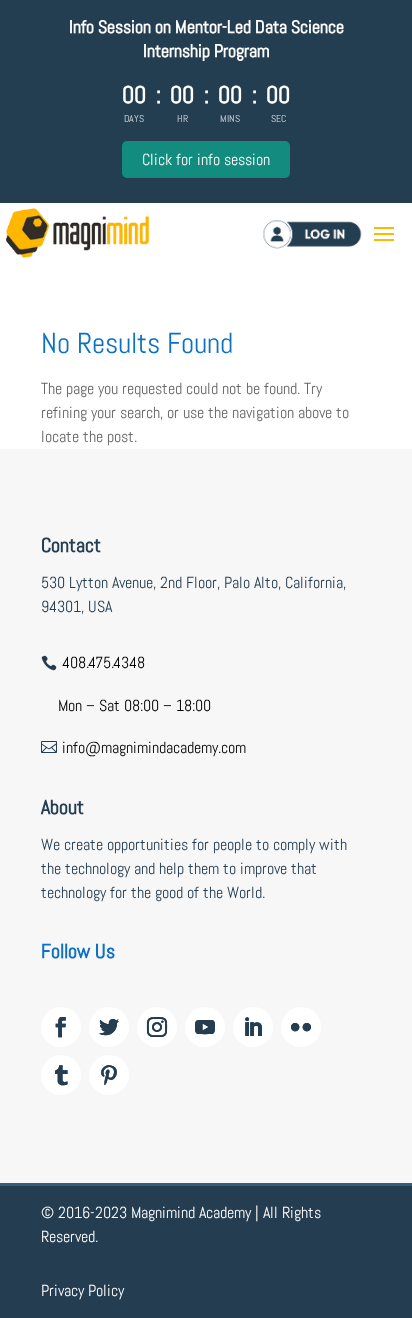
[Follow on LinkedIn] (253, 1027)
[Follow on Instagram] (157, 1027)
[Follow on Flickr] (301, 1027)
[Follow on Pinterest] (109, 1075)
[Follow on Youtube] (205, 1027)
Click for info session (206, 159)
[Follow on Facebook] (61, 1027)
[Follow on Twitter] (109, 1027)
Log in (337, 233)
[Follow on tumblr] (61, 1075)
